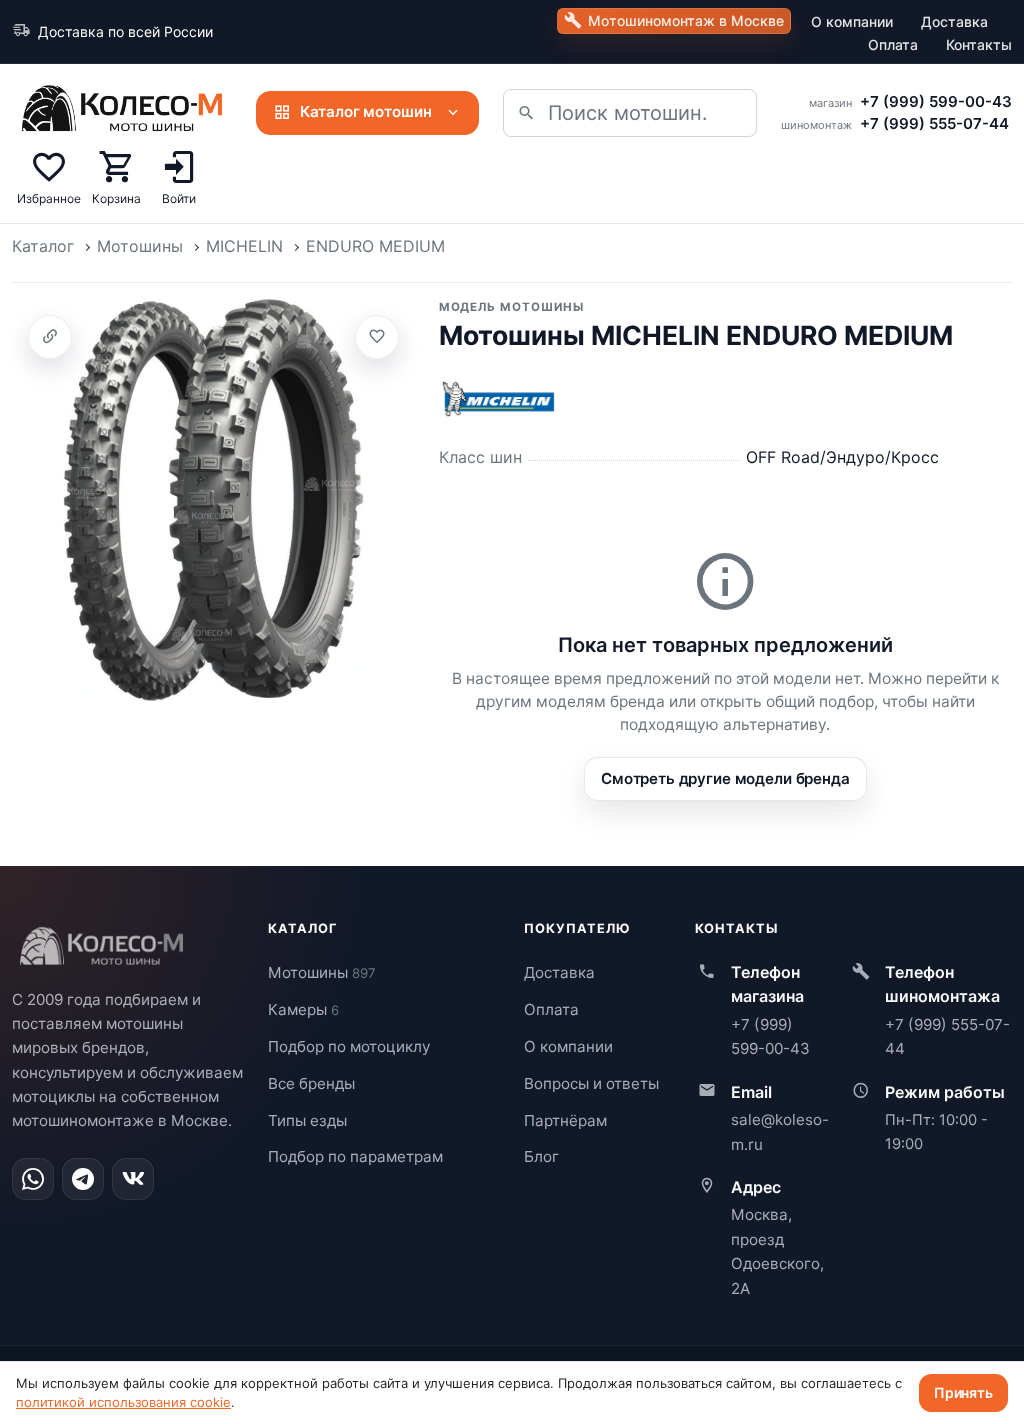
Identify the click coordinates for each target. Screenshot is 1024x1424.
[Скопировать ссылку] (50, 337)
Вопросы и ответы (591, 1083)
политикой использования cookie (123, 1402)
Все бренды (311, 1083)
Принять (963, 1392)
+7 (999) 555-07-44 (934, 123)
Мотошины (140, 246)
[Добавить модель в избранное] (377, 337)
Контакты (979, 44)
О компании (852, 21)
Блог (541, 1156)
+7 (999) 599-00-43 (936, 101)
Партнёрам (565, 1120)
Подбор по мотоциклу (349, 1046)
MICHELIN (244, 246)
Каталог (43, 246)
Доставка (954, 21)
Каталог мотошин (366, 111)
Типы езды (307, 1120)
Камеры (303, 1009)
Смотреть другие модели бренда (725, 778)
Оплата (893, 44)
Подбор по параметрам (355, 1156)
